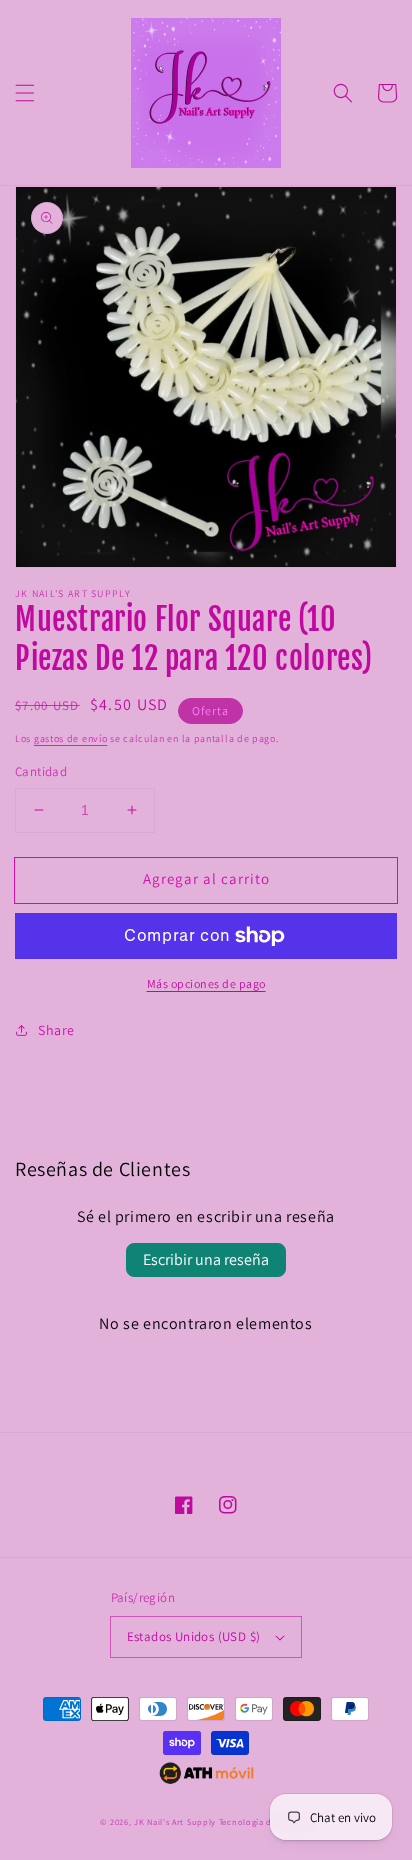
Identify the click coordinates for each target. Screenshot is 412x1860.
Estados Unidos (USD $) (194, 1636)
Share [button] (56, 1030)
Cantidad (41, 771)
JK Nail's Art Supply (175, 1821)
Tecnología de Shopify (265, 1821)
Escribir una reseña (206, 1259)
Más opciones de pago (206, 983)
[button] (25, 93)
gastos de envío (71, 738)
